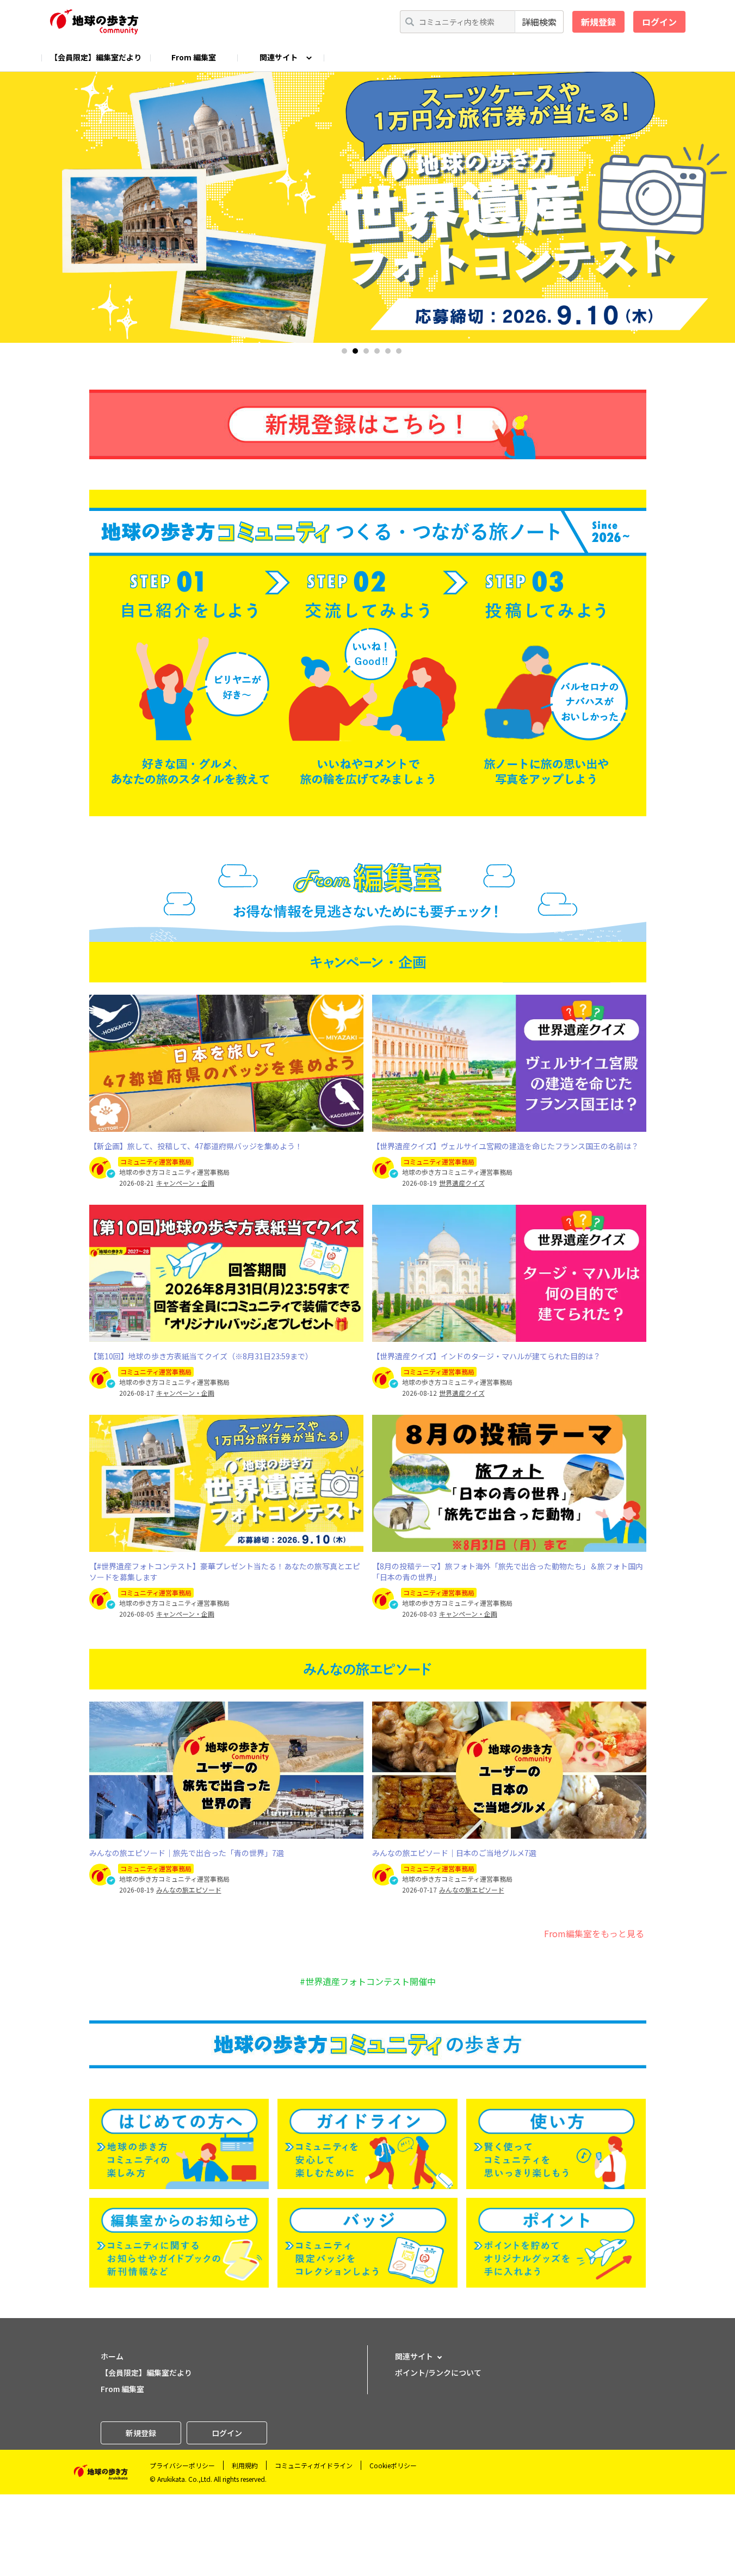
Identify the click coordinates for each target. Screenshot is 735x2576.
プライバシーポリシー (182, 2465)
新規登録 (598, 22)
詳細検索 (539, 22)
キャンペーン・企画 (185, 1183)
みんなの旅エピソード (189, 1890)
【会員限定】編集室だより (96, 57)
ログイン (659, 22)
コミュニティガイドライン (314, 2465)
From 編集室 (194, 57)
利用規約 (245, 2465)
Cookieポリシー (393, 2465)
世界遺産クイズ (462, 1183)
